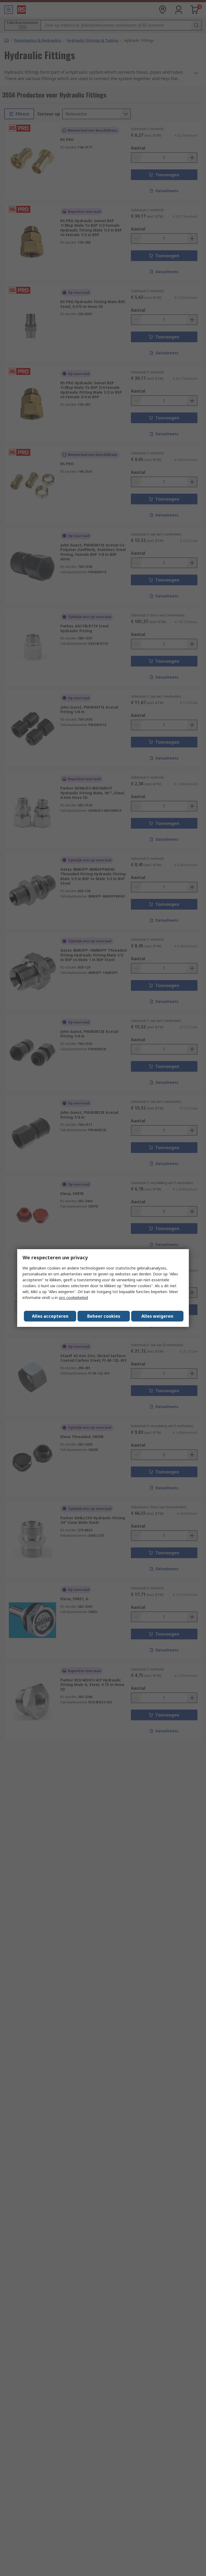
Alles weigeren (157, 1316)
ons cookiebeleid (73, 1298)
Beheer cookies (104, 1316)
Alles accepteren (50, 1316)
